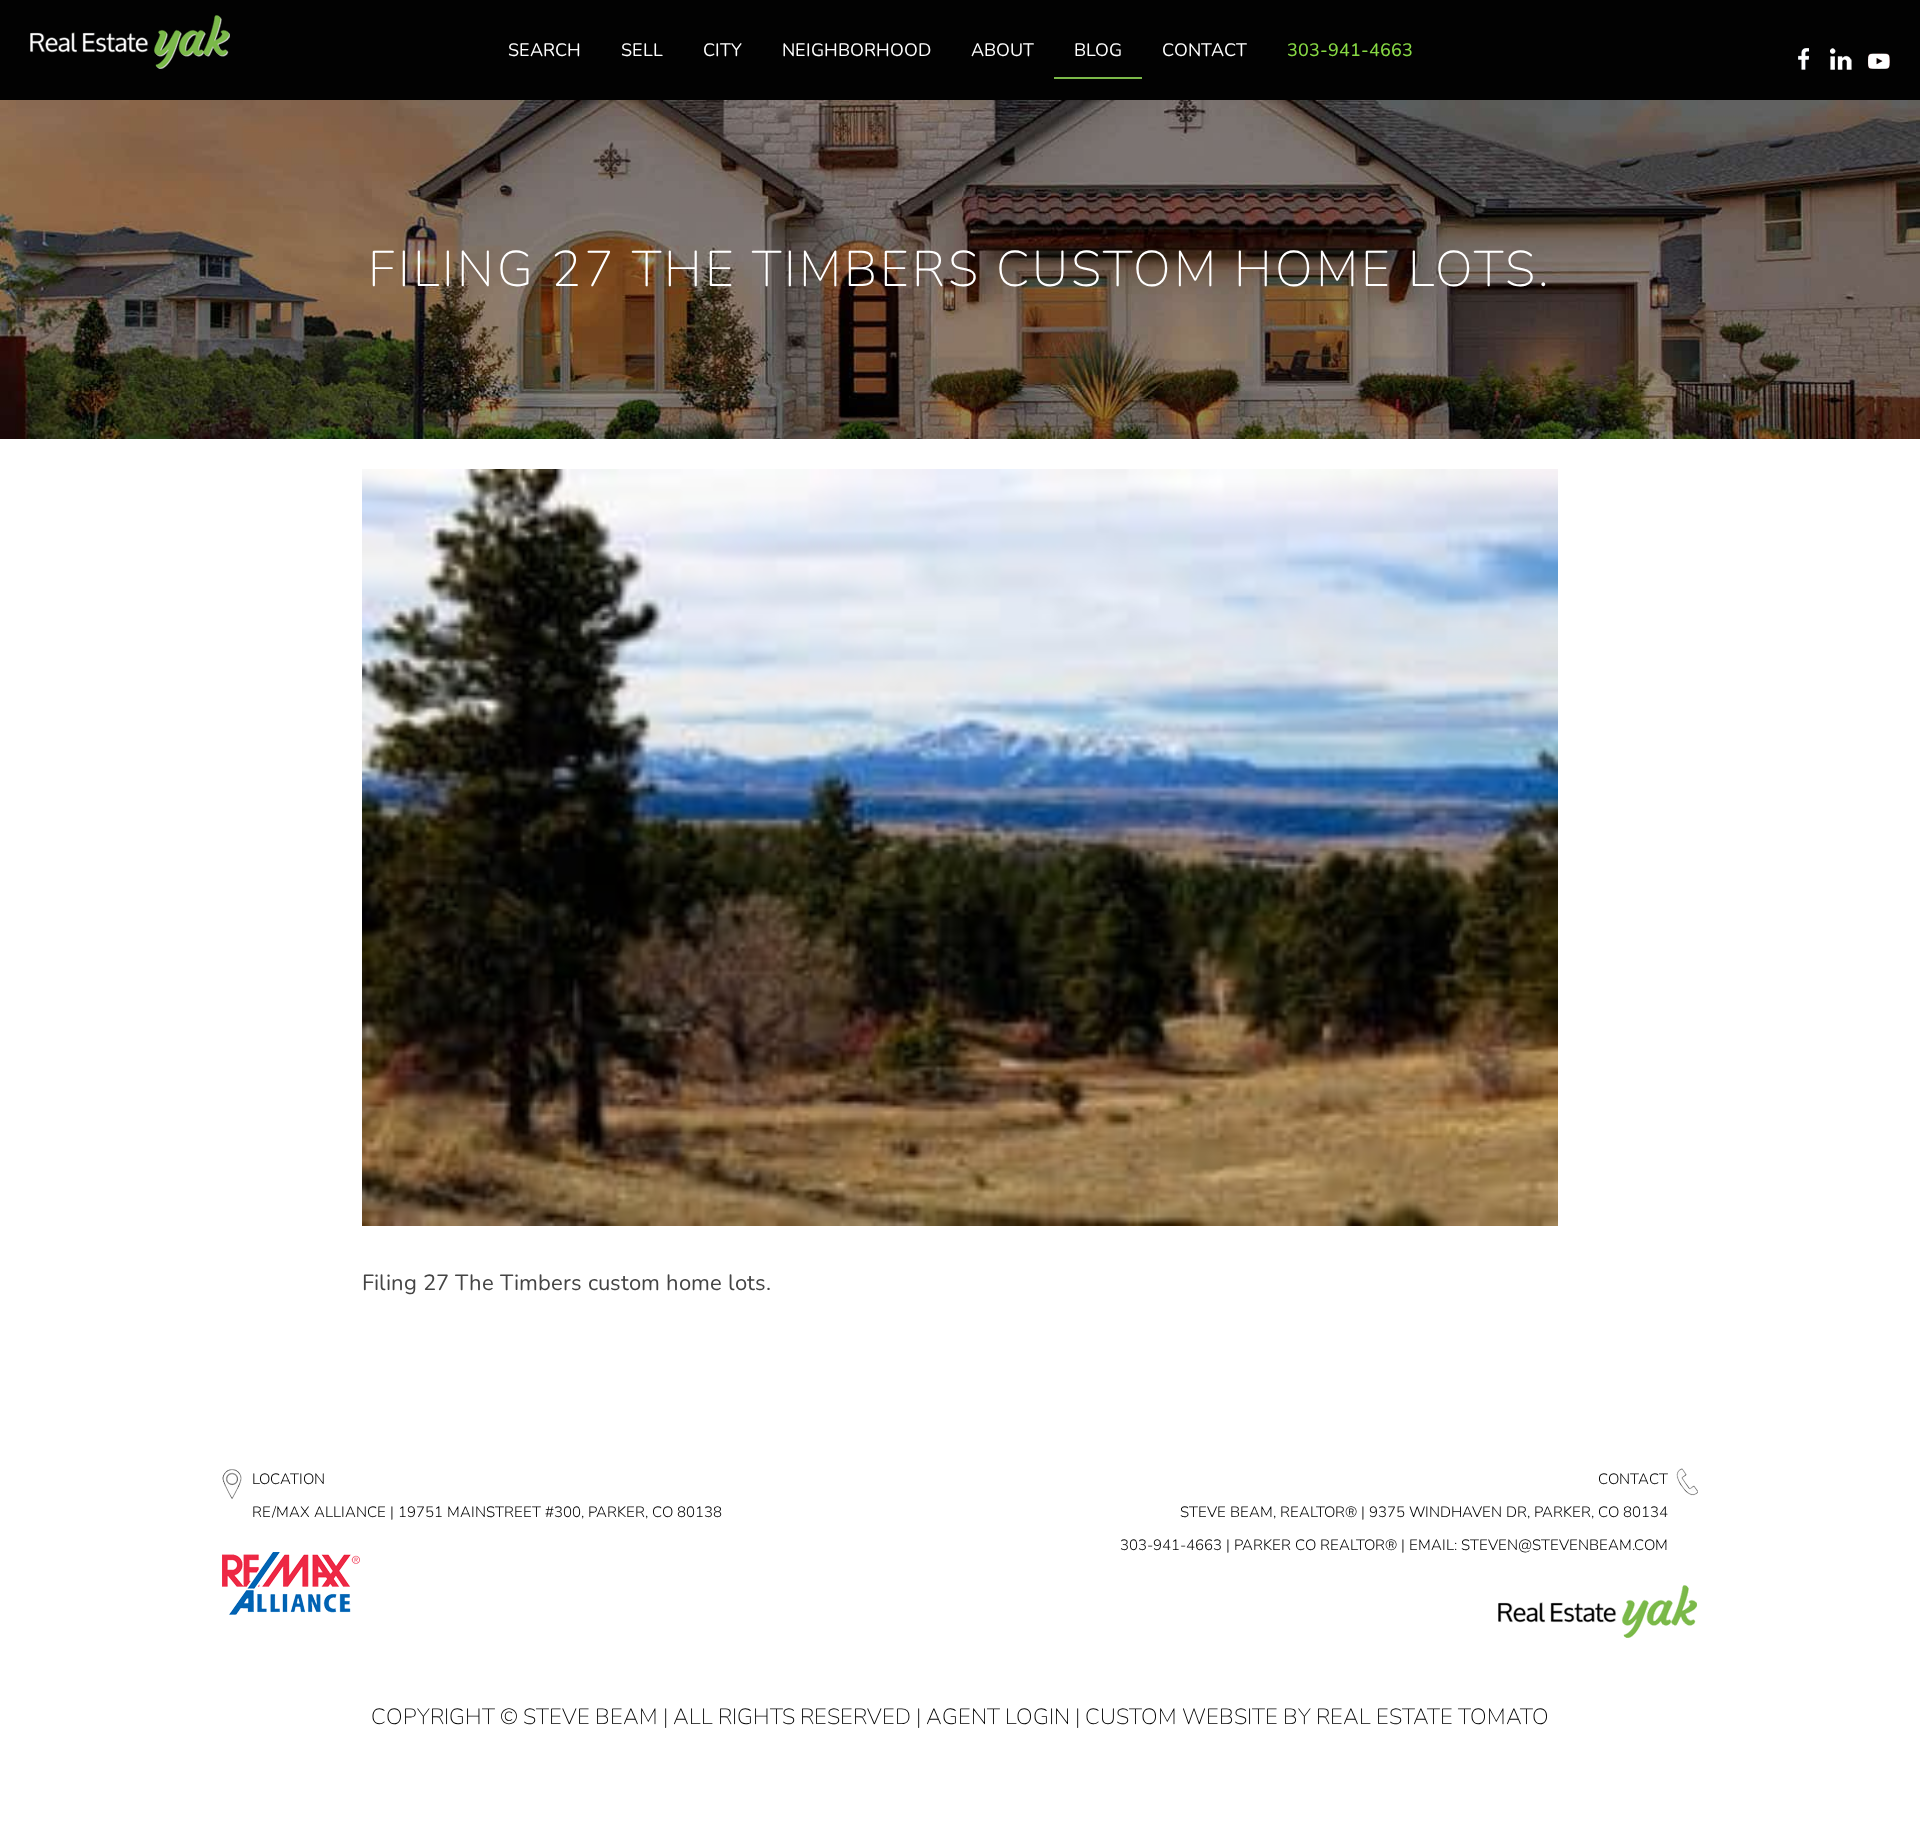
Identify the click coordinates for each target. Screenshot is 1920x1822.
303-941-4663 (1171, 1545)
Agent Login (998, 1717)
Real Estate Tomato (1432, 1717)
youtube (1883, 61)
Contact (1633, 1479)
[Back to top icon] (1824, 1781)
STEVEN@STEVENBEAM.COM (1564, 1545)
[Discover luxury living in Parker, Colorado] (130, 42)
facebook (1803, 61)
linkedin (1843, 61)
